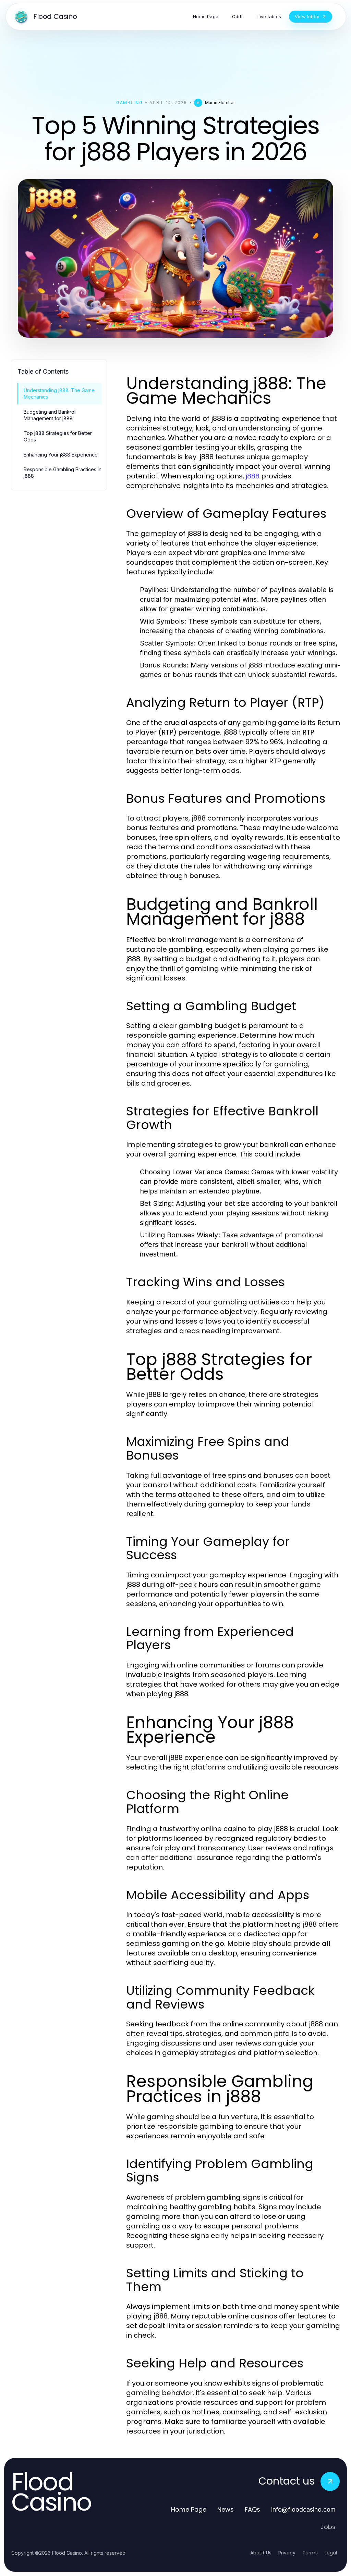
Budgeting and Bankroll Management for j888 (50, 415)
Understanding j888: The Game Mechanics (59, 393)
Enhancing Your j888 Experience (61, 455)
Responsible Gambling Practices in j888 (63, 473)
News (226, 2509)
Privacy (287, 2553)
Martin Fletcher (220, 103)
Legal (331, 2553)
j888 (253, 476)
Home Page (189, 2509)
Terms (310, 2553)
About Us (261, 2553)
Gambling (129, 103)
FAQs (252, 2509)
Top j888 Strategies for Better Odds (58, 436)
